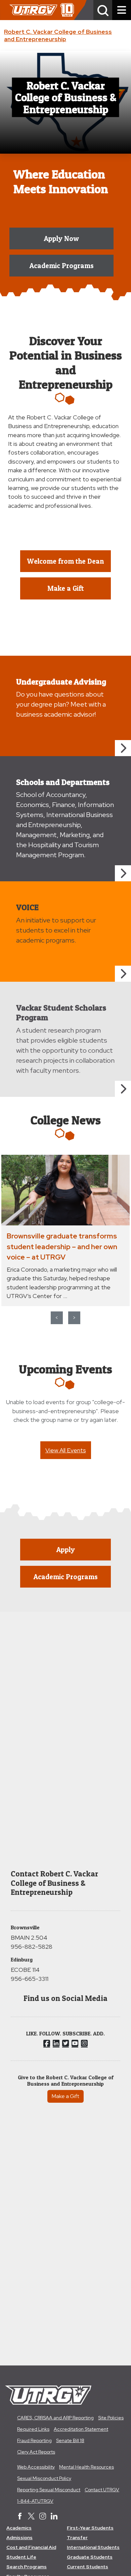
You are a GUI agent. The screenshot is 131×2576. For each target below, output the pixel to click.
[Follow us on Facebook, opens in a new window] (47, 2043)
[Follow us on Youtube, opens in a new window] (75, 2043)
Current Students (88, 2567)
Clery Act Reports (36, 2452)
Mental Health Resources (86, 2467)
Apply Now (61, 238)
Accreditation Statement (81, 2429)
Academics (19, 2528)
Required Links (33, 2429)
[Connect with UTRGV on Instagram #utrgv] (43, 2517)
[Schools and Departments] (123, 873)
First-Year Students (90, 2528)
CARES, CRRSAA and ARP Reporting (55, 2418)
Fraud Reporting (34, 2440)
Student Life (21, 2557)
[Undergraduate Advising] (123, 748)
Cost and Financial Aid (31, 2547)
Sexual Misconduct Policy (44, 2478)
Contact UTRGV (102, 2490)
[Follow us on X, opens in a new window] (65, 2043)
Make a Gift (65, 2096)
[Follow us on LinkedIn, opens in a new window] (56, 2043)
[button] (103, 10)
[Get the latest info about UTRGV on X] (31, 2517)
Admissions (19, 2538)
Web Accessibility (36, 2467)
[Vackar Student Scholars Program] (123, 1089)
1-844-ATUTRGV (35, 2501)
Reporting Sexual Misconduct (49, 2490)
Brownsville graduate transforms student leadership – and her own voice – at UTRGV (62, 1246)
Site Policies (111, 2418)
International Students (93, 2547)
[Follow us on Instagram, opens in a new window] (84, 2043)
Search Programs (27, 2567)
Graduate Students (90, 2557)
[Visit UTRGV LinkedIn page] (54, 2517)
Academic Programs (62, 266)
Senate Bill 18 (70, 2440)
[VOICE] (123, 974)
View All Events (66, 1450)
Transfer (77, 2538)
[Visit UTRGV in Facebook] (20, 2517)
